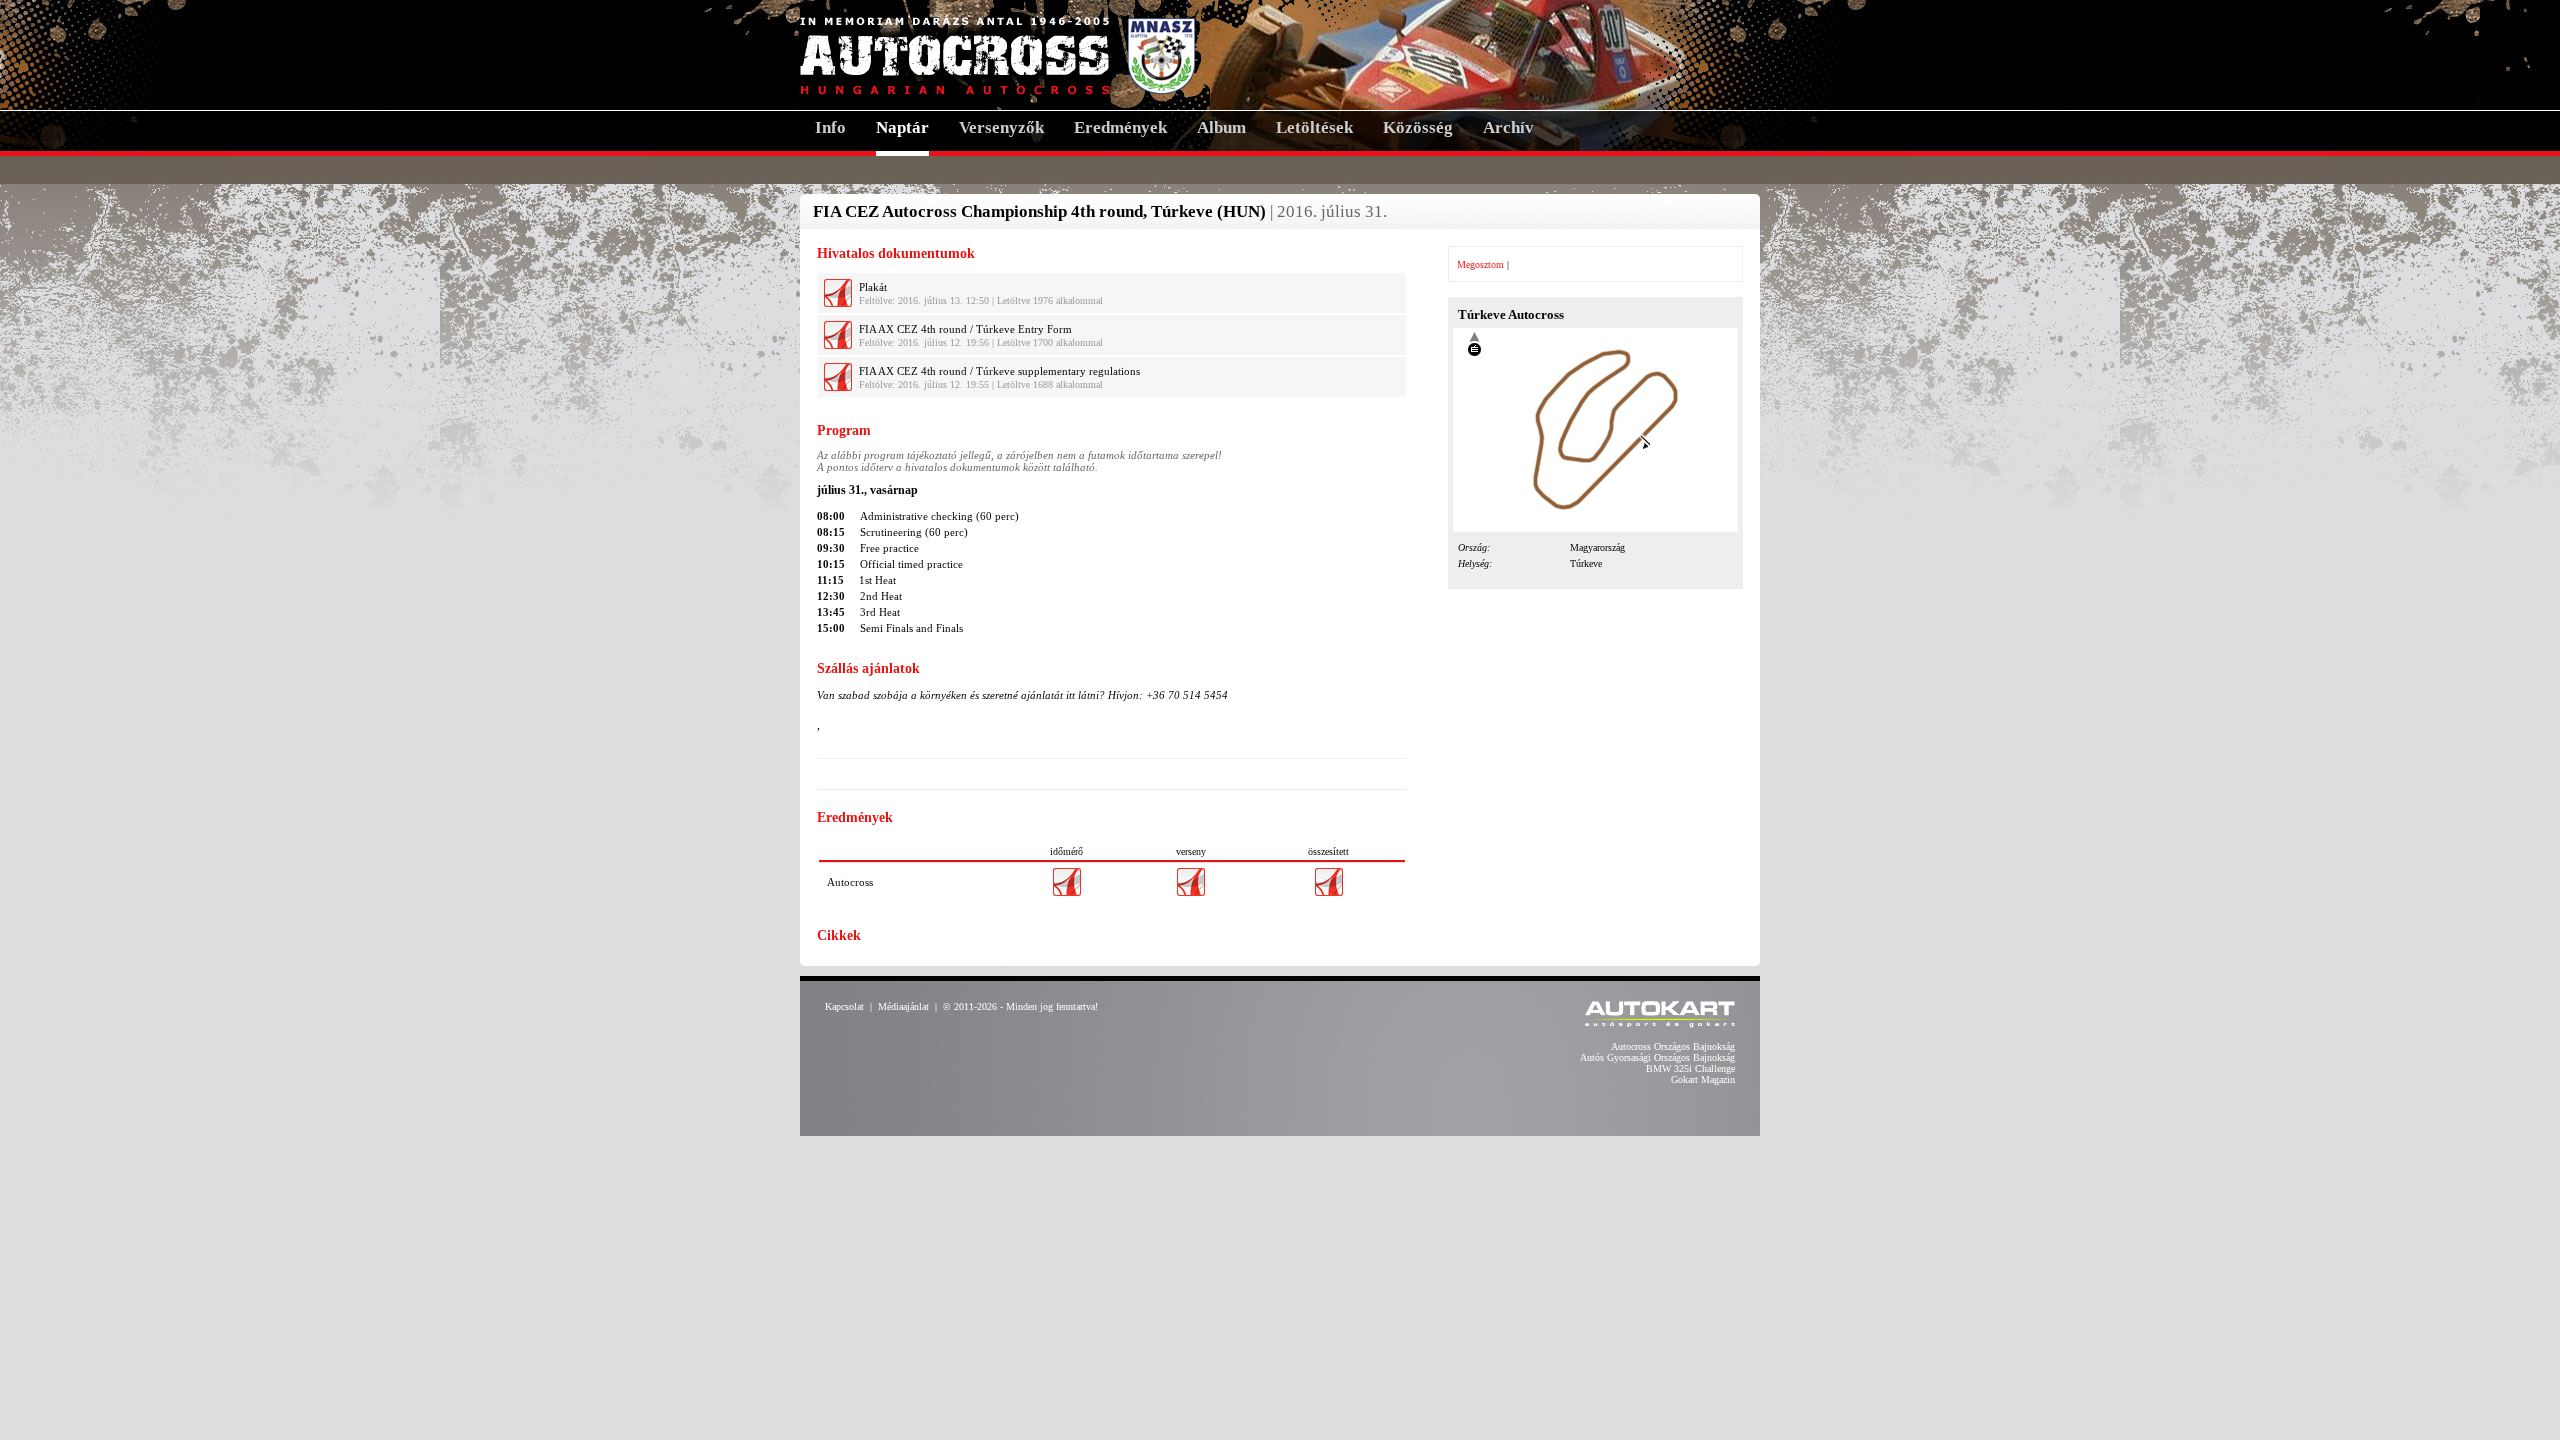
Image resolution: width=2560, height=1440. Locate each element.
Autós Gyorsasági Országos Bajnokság (1657, 1057)
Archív (1508, 127)
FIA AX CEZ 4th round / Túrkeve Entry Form (965, 329)
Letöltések (1314, 127)
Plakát (873, 287)
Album (1221, 127)
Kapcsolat (844, 1006)
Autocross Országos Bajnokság (1673, 1046)
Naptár (902, 127)
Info (830, 127)
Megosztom (1480, 264)
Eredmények (1120, 127)
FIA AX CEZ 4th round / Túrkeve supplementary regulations (999, 371)
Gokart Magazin (1703, 1079)
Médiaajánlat (903, 1006)
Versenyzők (1001, 127)
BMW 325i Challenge (1690, 1068)
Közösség (1418, 127)
